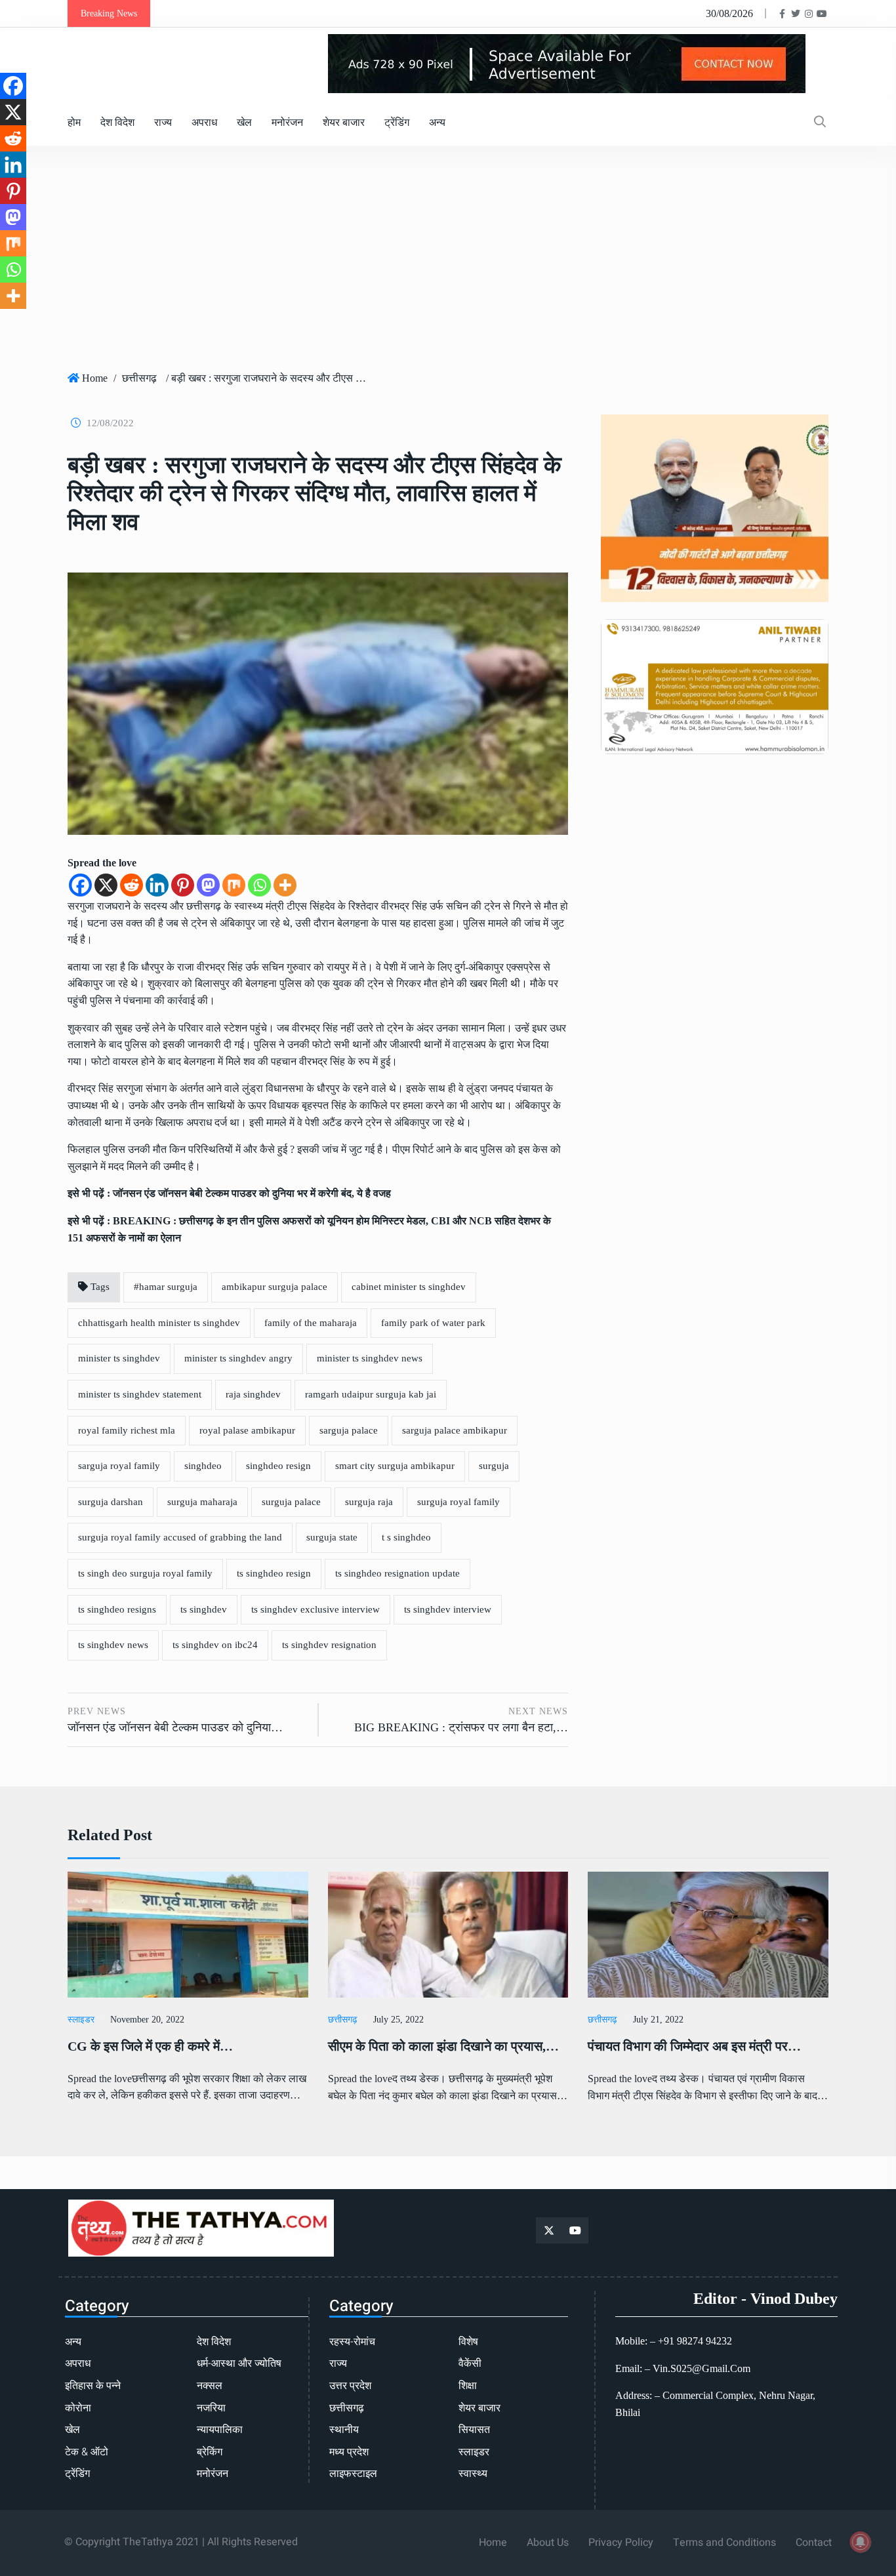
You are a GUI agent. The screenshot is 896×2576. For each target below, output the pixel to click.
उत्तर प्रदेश (350, 2386)
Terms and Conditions (724, 2543)
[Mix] (234, 885)
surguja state (332, 1537)
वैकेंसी (470, 2364)
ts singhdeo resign (274, 1573)
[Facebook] (80, 885)
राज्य (163, 122)
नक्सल (210, 2386)
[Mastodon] (208, 885)
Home (95, 378)
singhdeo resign (278, 1466)
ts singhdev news (113, 1645)
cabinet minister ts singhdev (409, 1287)
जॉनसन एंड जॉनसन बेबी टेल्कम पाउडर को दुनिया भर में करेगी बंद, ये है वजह (252, 1193)
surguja (494, 1466)
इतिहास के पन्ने (93, 2386)
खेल (244, 122)
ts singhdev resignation (329, 1645)
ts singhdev (204, 1609)
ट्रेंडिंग (397, 122)
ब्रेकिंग (210, 2452)
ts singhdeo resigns (117, 1609)
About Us (548, 2543)
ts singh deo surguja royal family (145, 1573)
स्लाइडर (81, 2020)
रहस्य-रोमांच (352, 2342)
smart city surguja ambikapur (395, 1466)
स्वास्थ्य (473, 2474)
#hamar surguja (166, 1287)
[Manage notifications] (861, 2542)
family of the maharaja (311, 1323)
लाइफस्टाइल (353, 2474)
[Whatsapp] (259, 885)
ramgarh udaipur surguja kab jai (371, 1394)
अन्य (437, 122)
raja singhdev (253, 1394)
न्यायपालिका (220, 2430)
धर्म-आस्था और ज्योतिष (239, 2364)
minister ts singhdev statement (140, 1394)
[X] (106, 885)
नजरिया (211, 2408)
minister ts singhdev (119, 1358)
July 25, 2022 (398, 2020)
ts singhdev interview (448, 1609)
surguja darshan (111, 1502)
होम (74, 122)
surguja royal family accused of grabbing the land (180, 1537)
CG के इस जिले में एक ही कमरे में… (150, 2046)
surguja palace (291, 1502)
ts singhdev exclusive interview (316, 1609)
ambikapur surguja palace (275, 1287)
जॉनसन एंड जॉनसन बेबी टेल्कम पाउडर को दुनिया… (175, 1727)
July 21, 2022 (658, 2020)
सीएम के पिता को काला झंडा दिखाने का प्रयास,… (443, 2046)
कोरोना (78, 2408)
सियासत (474, 2430)
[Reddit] (132, 885)
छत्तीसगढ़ (139, 378)
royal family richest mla (127, 1430)
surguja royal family (458, 1502)
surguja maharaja (202, 1502)
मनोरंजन (287, 122)
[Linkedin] (157, 885)
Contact (814, 2543)
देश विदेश (117, 122)
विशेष (468, 2342)
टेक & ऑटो (87, 2452)
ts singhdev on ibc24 (215, 1645)
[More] (285, 885)
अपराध (204, 122)
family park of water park (433, 1323)
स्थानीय (344, 2430)
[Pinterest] (183, 885)
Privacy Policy (621, 2543)
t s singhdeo (406, 1537)
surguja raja (369, 1502)
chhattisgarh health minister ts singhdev (159, 1323)
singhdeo (203, 1466)
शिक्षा (468, 2386)
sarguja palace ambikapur (455, 1430)
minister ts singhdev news (370, 1358)
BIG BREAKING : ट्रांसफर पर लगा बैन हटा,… (461, 1727)
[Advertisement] (448, 264)
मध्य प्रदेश (349, 2452)
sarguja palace (349, 1430)
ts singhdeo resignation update (397, 1573)
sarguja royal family (119, 1466)
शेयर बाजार (344, 122)
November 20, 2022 (147, 2020)
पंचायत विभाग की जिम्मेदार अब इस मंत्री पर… (694, 2046)
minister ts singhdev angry (238, 1358)
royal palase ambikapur (247, 1430)
